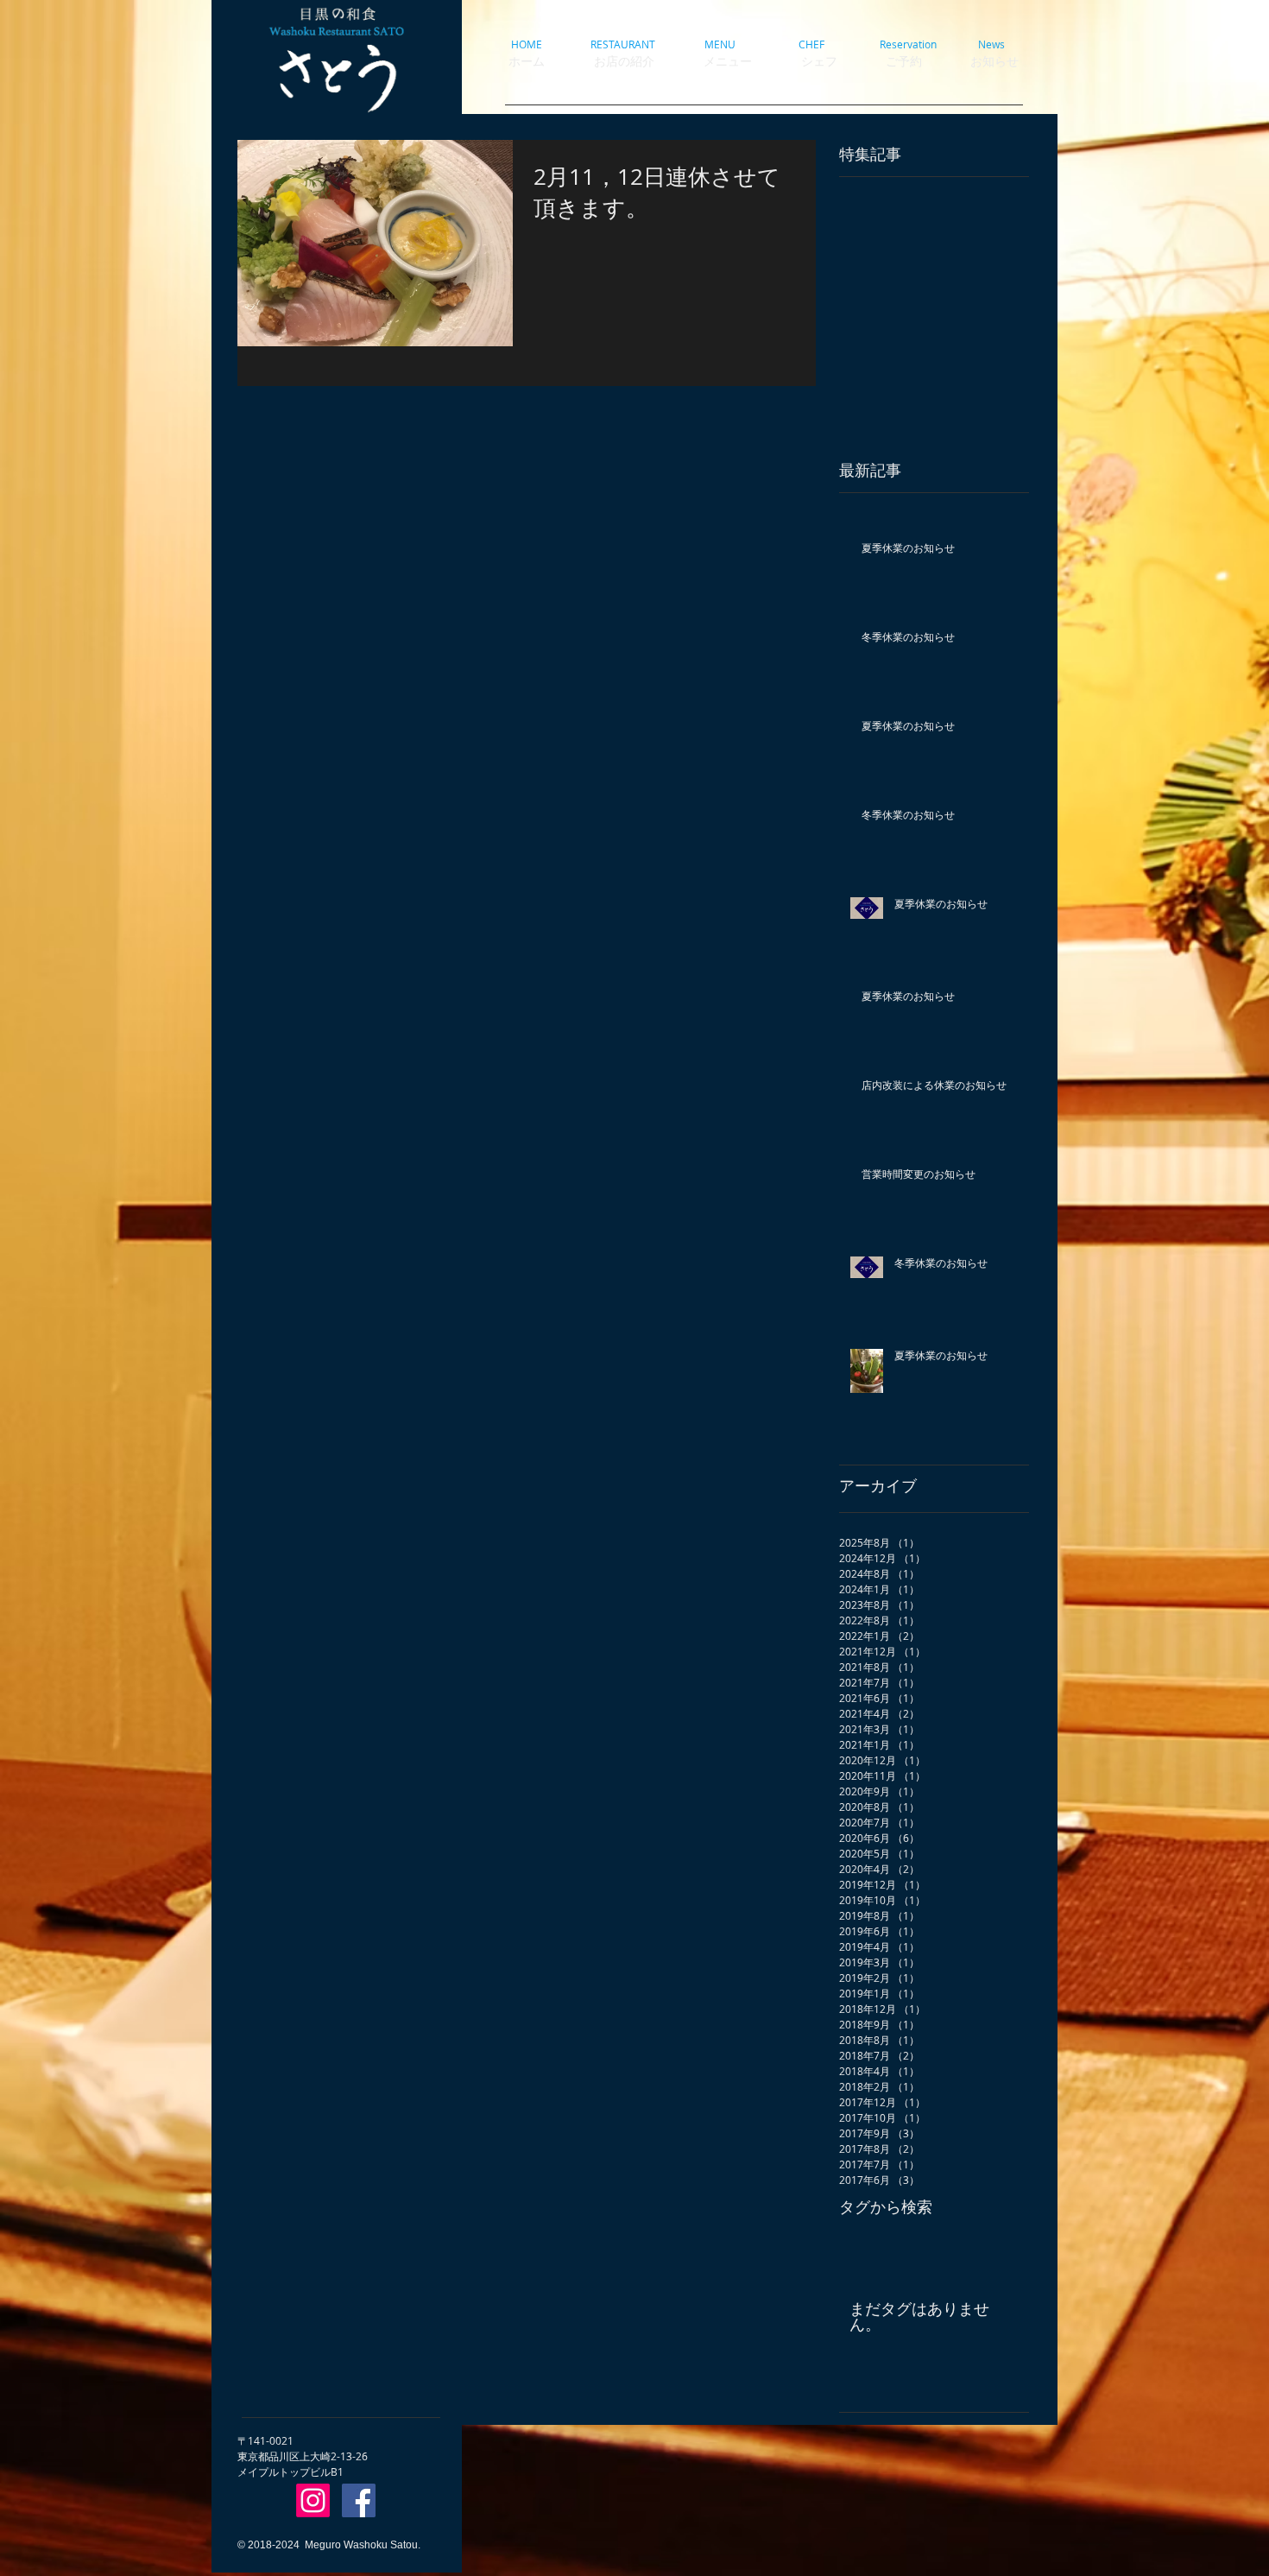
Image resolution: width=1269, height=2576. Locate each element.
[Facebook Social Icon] (359, 2500)
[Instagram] (313, 2500)
